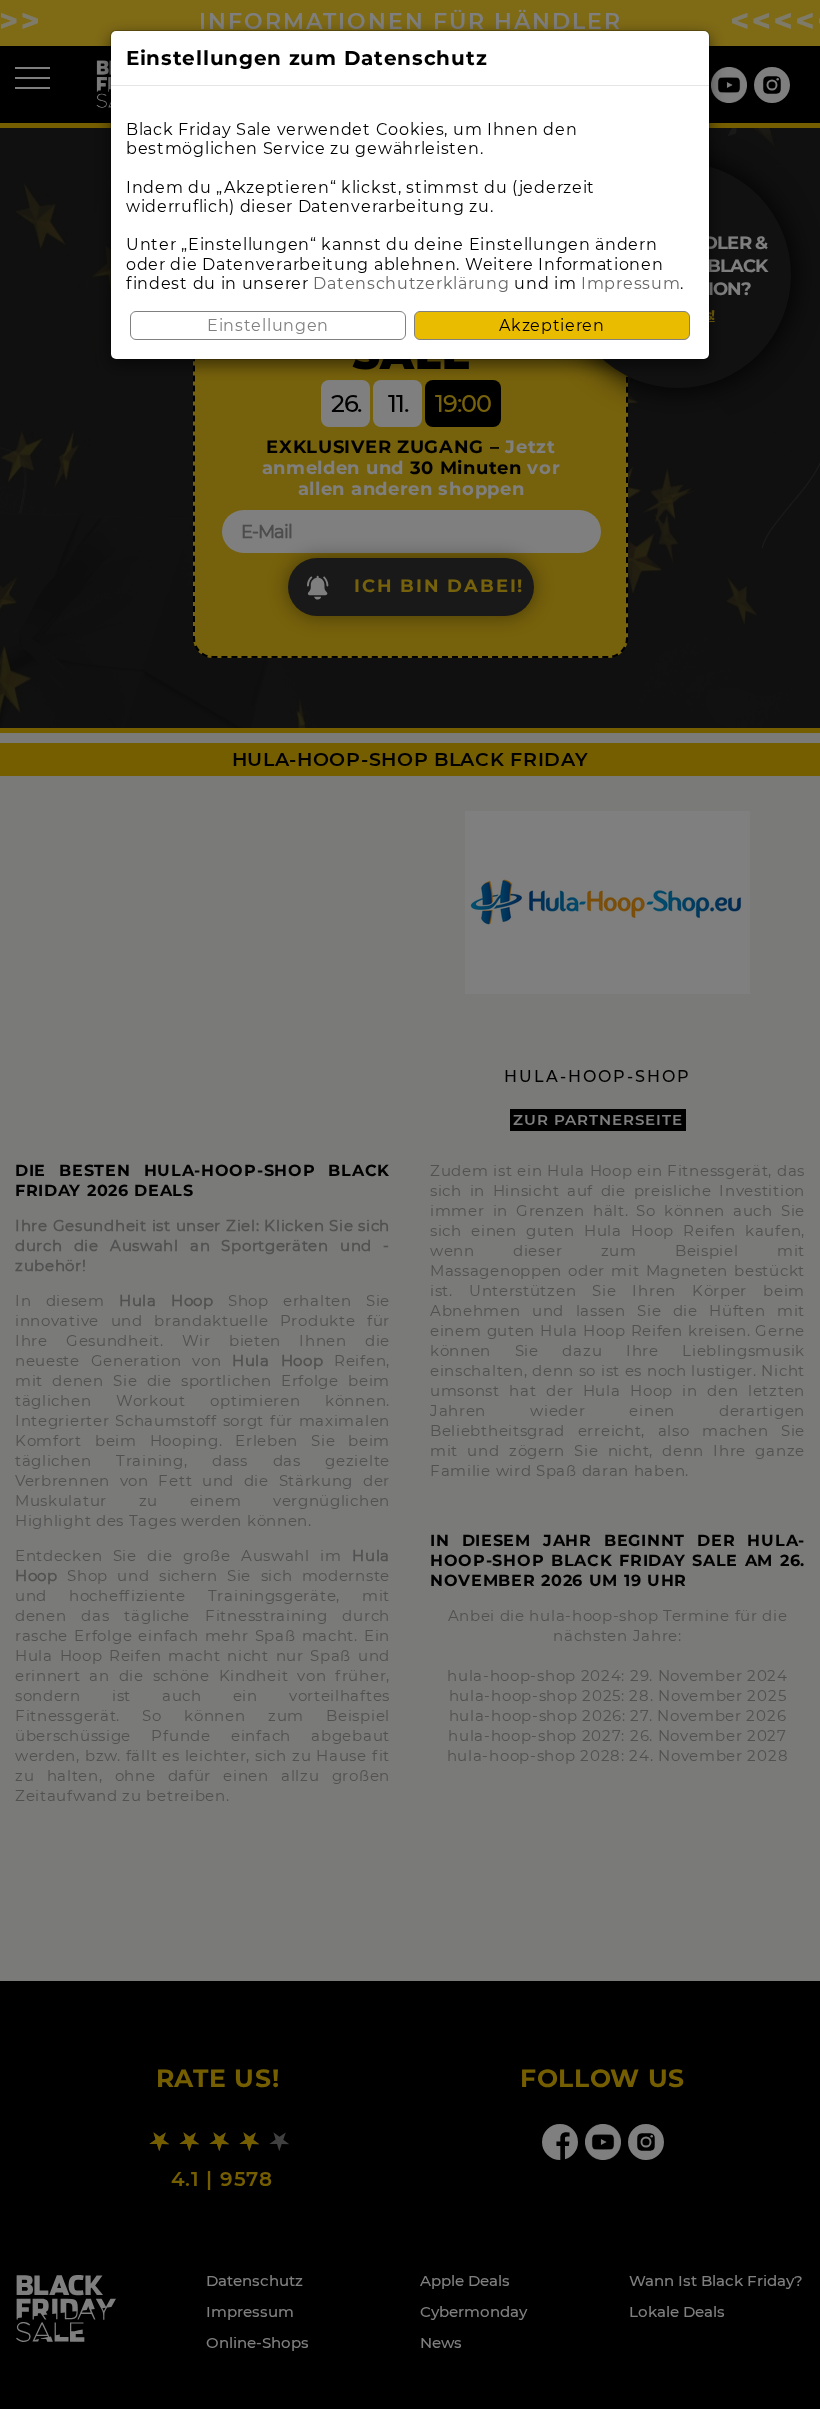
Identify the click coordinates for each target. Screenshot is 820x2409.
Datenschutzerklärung (411, 283)
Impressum (630, 283)
